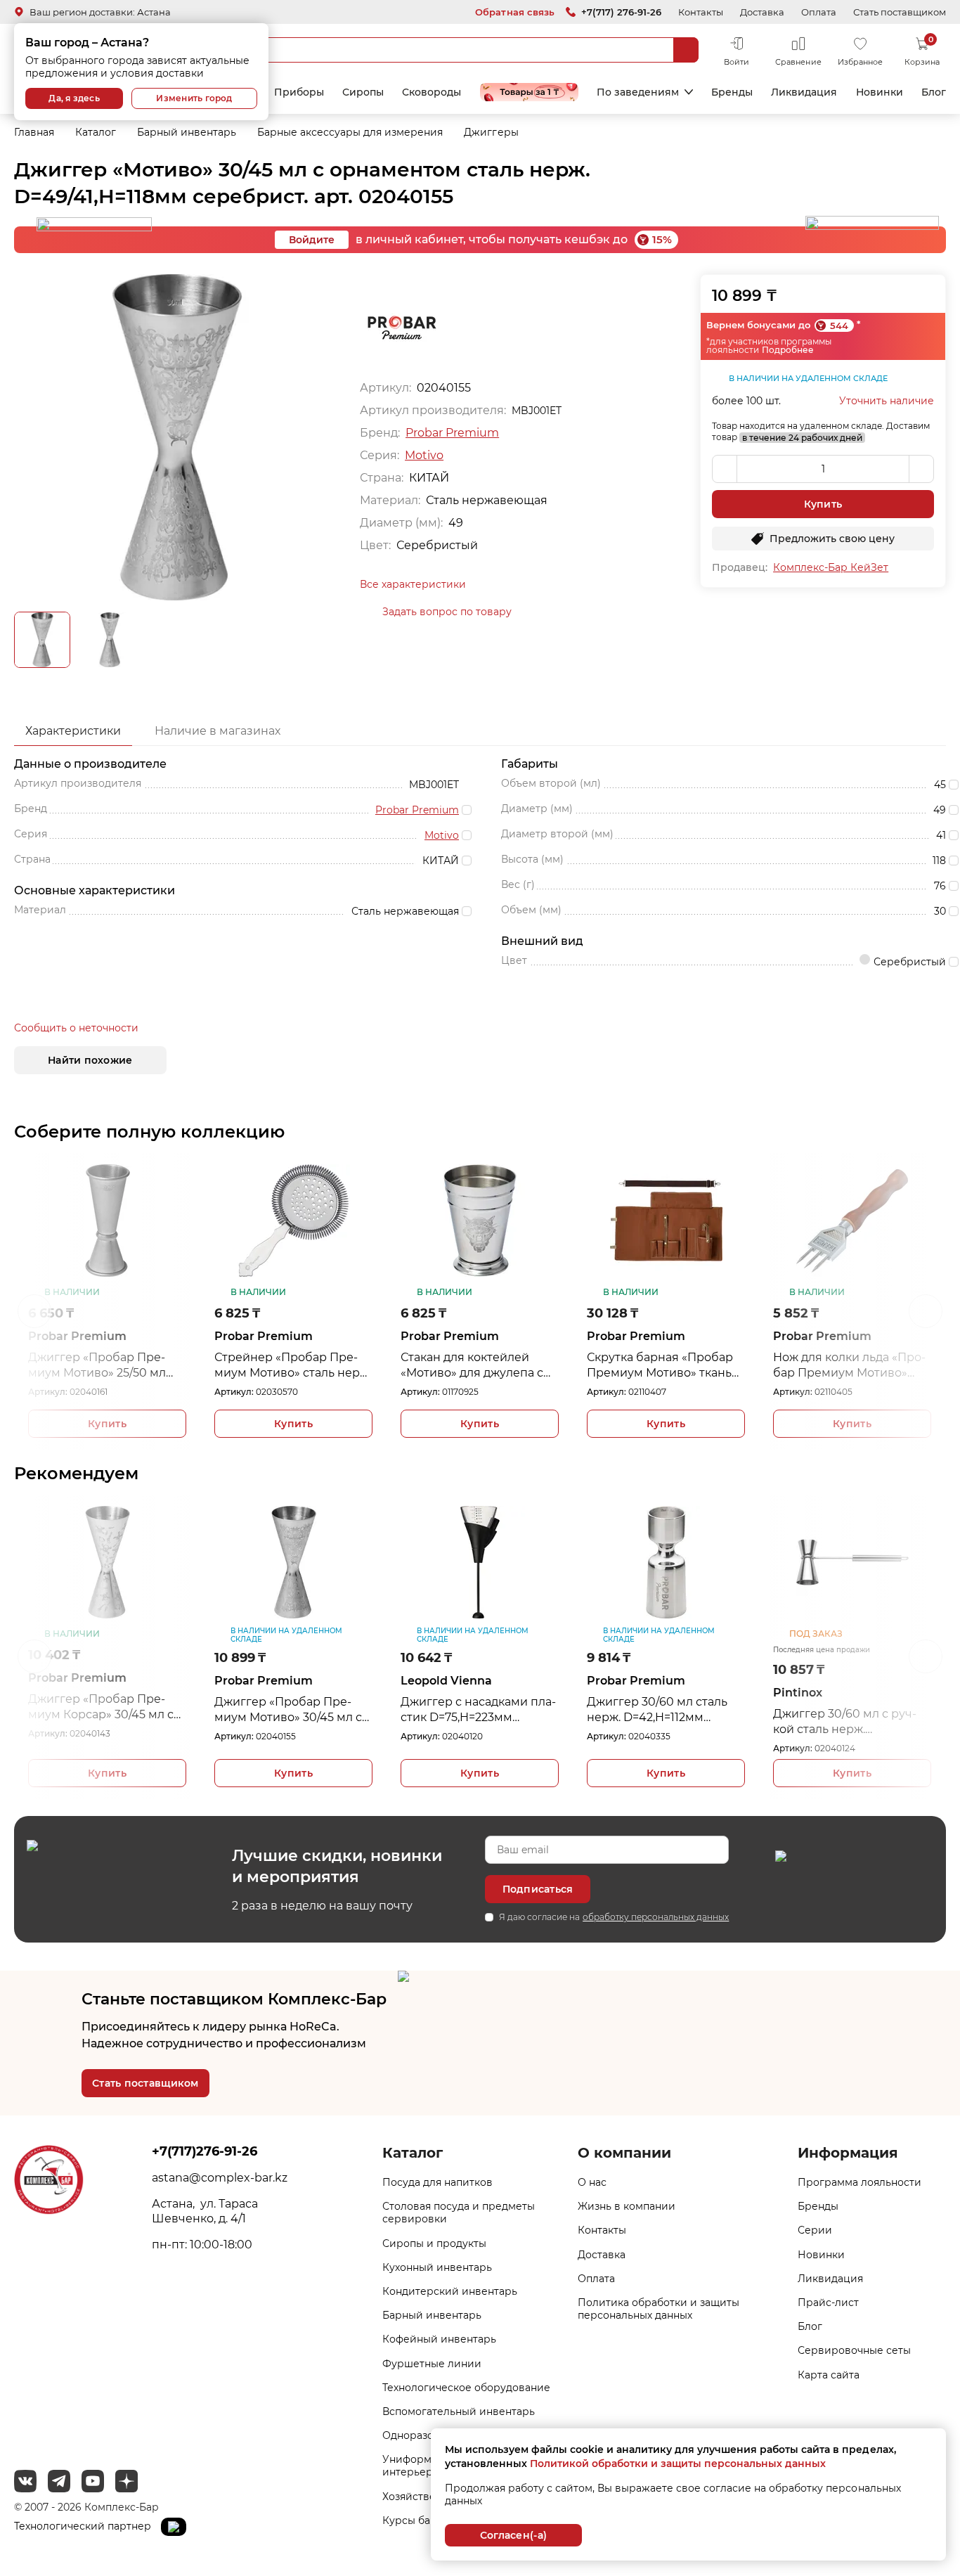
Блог (934, 92)
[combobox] (448, 50)
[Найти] (686, 50)
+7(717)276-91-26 (205, 2151)
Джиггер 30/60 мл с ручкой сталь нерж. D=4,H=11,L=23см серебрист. (737, 1722)
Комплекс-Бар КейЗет (831, 567)
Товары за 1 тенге (529, 92)
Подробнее (788, 350)
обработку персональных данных (656, 1917)
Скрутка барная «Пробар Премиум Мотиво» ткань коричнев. (479, 1366)
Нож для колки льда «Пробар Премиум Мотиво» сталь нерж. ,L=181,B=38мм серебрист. (668, 1366)
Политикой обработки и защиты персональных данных (678, 2464)
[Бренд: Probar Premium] (402, 327)
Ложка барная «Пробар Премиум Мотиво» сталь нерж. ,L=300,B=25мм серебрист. (850, 1366)
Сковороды (432, 92)
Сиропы (363, 92)
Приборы (299, 92)
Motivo (424, 455)
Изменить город (194, 98)
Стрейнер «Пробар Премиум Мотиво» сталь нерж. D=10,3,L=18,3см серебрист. (111, 1366)
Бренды (732, 92)
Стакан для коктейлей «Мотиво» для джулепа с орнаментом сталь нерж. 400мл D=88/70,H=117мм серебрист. (292, 1366)
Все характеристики (413, 584)
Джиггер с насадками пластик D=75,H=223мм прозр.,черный (371, 1710)
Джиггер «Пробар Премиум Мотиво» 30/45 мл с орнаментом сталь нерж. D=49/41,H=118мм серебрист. (181, 1710)
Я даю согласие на (614, 1917)
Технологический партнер (84, 2526)
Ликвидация (804, 92)
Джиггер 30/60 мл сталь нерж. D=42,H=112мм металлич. (550, 1710)
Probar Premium (452, 433)
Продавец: (740, 567)
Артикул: (53, 1392)
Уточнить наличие (887, 401)
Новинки (880, 92)
